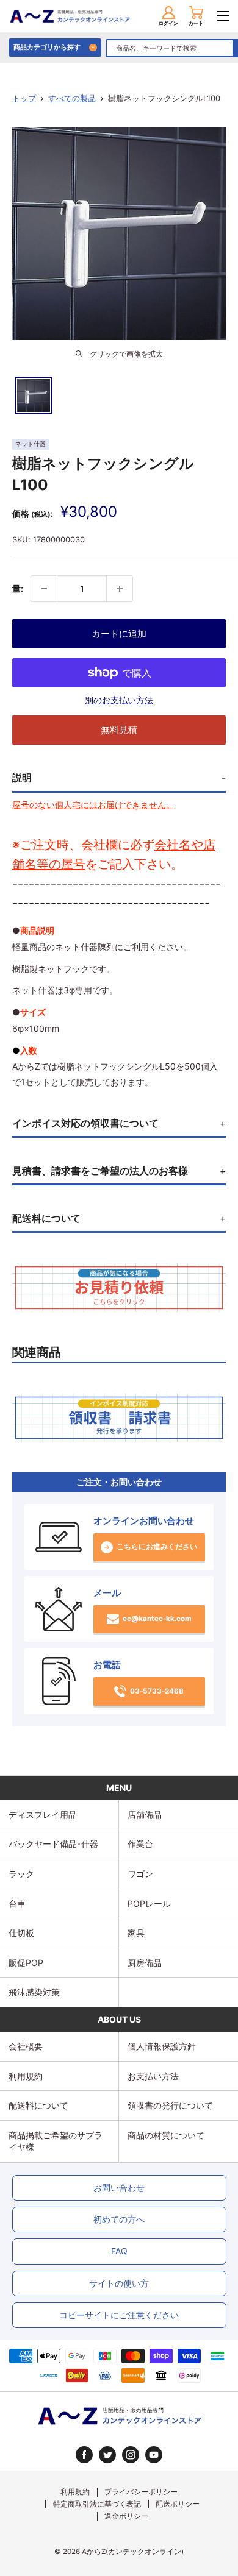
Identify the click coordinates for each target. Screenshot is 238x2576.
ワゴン (140, 1874)
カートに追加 (119, 633)
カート (196, 23)
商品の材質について (166, 2135)
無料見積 (119, 730)
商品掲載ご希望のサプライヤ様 (56, 2141)
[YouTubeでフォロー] (154, 2455)
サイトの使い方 (119, 2283)
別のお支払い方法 (119, 700)
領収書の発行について (170, 2105)
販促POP (26, 1963)
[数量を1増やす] (120, 589)
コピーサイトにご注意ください (119, 2315)
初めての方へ (119, 2219)
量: (18, 588)
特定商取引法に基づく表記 (97, 2504)
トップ (24, 98)
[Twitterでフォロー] (107, 2455)
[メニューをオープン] (223, 16)
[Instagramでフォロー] (131, 2455)
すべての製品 (72, 98)
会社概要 (26, 2046)
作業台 (140, 1844)
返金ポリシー (126, 2516)
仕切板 (21, 1933)
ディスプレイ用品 (43, 1815)
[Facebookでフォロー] (84, 2455)
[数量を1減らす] (44, 589)
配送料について (38, 2105)
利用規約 (26, 2076)
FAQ (119, 2251)
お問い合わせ (119, 2187)
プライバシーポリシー (141, 2492)
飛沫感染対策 (34, 1992)
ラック (21, 1874)
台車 (17, 1904)
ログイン (168, 23)
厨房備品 (145, 1963)
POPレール (149, 1904)
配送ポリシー (178, 2504)
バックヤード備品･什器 (53, 1844)
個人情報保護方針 (162, 2046)
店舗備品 (145, 1815)
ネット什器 (31, 444)
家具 (136, 1933)
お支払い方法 (153, 2076)
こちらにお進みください (157, 1547)
